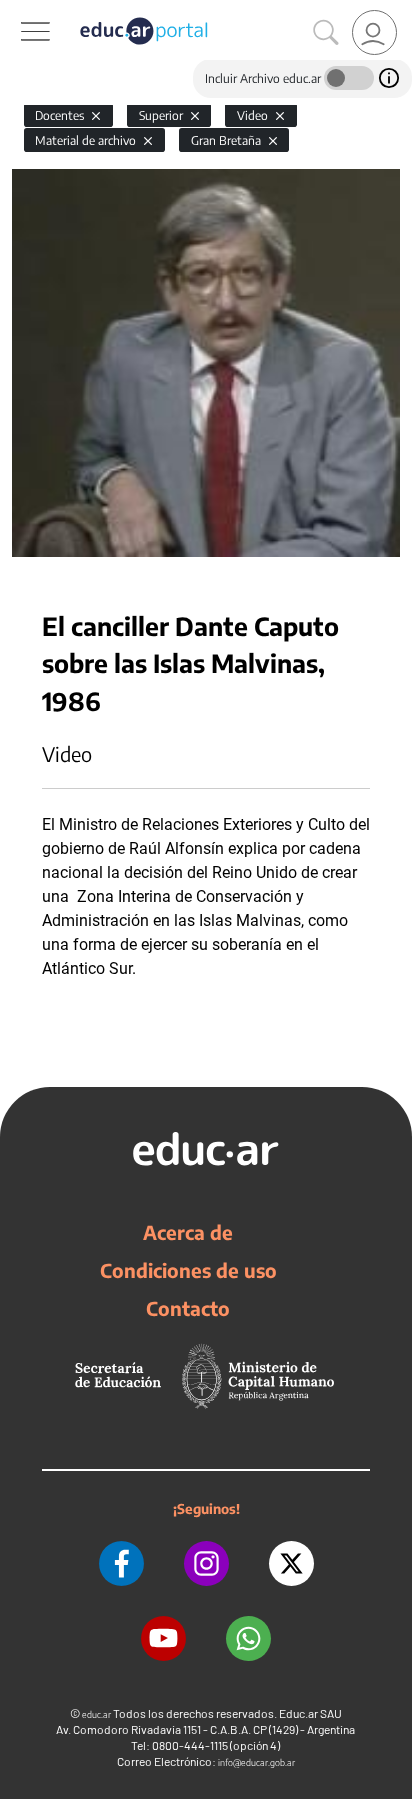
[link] (374, 32)
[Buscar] (326, 33)
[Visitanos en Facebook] (121, 1563)
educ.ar (96, 1714)
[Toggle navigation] (18, 11)
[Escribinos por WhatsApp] (248, 1638)
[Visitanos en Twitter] (291, 1563)
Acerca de (188, 1232)
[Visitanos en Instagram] (206, 1563)
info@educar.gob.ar (256, 1762)
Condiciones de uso (188, 1270)
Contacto (188, 1308)
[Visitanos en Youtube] (163, 1638)
